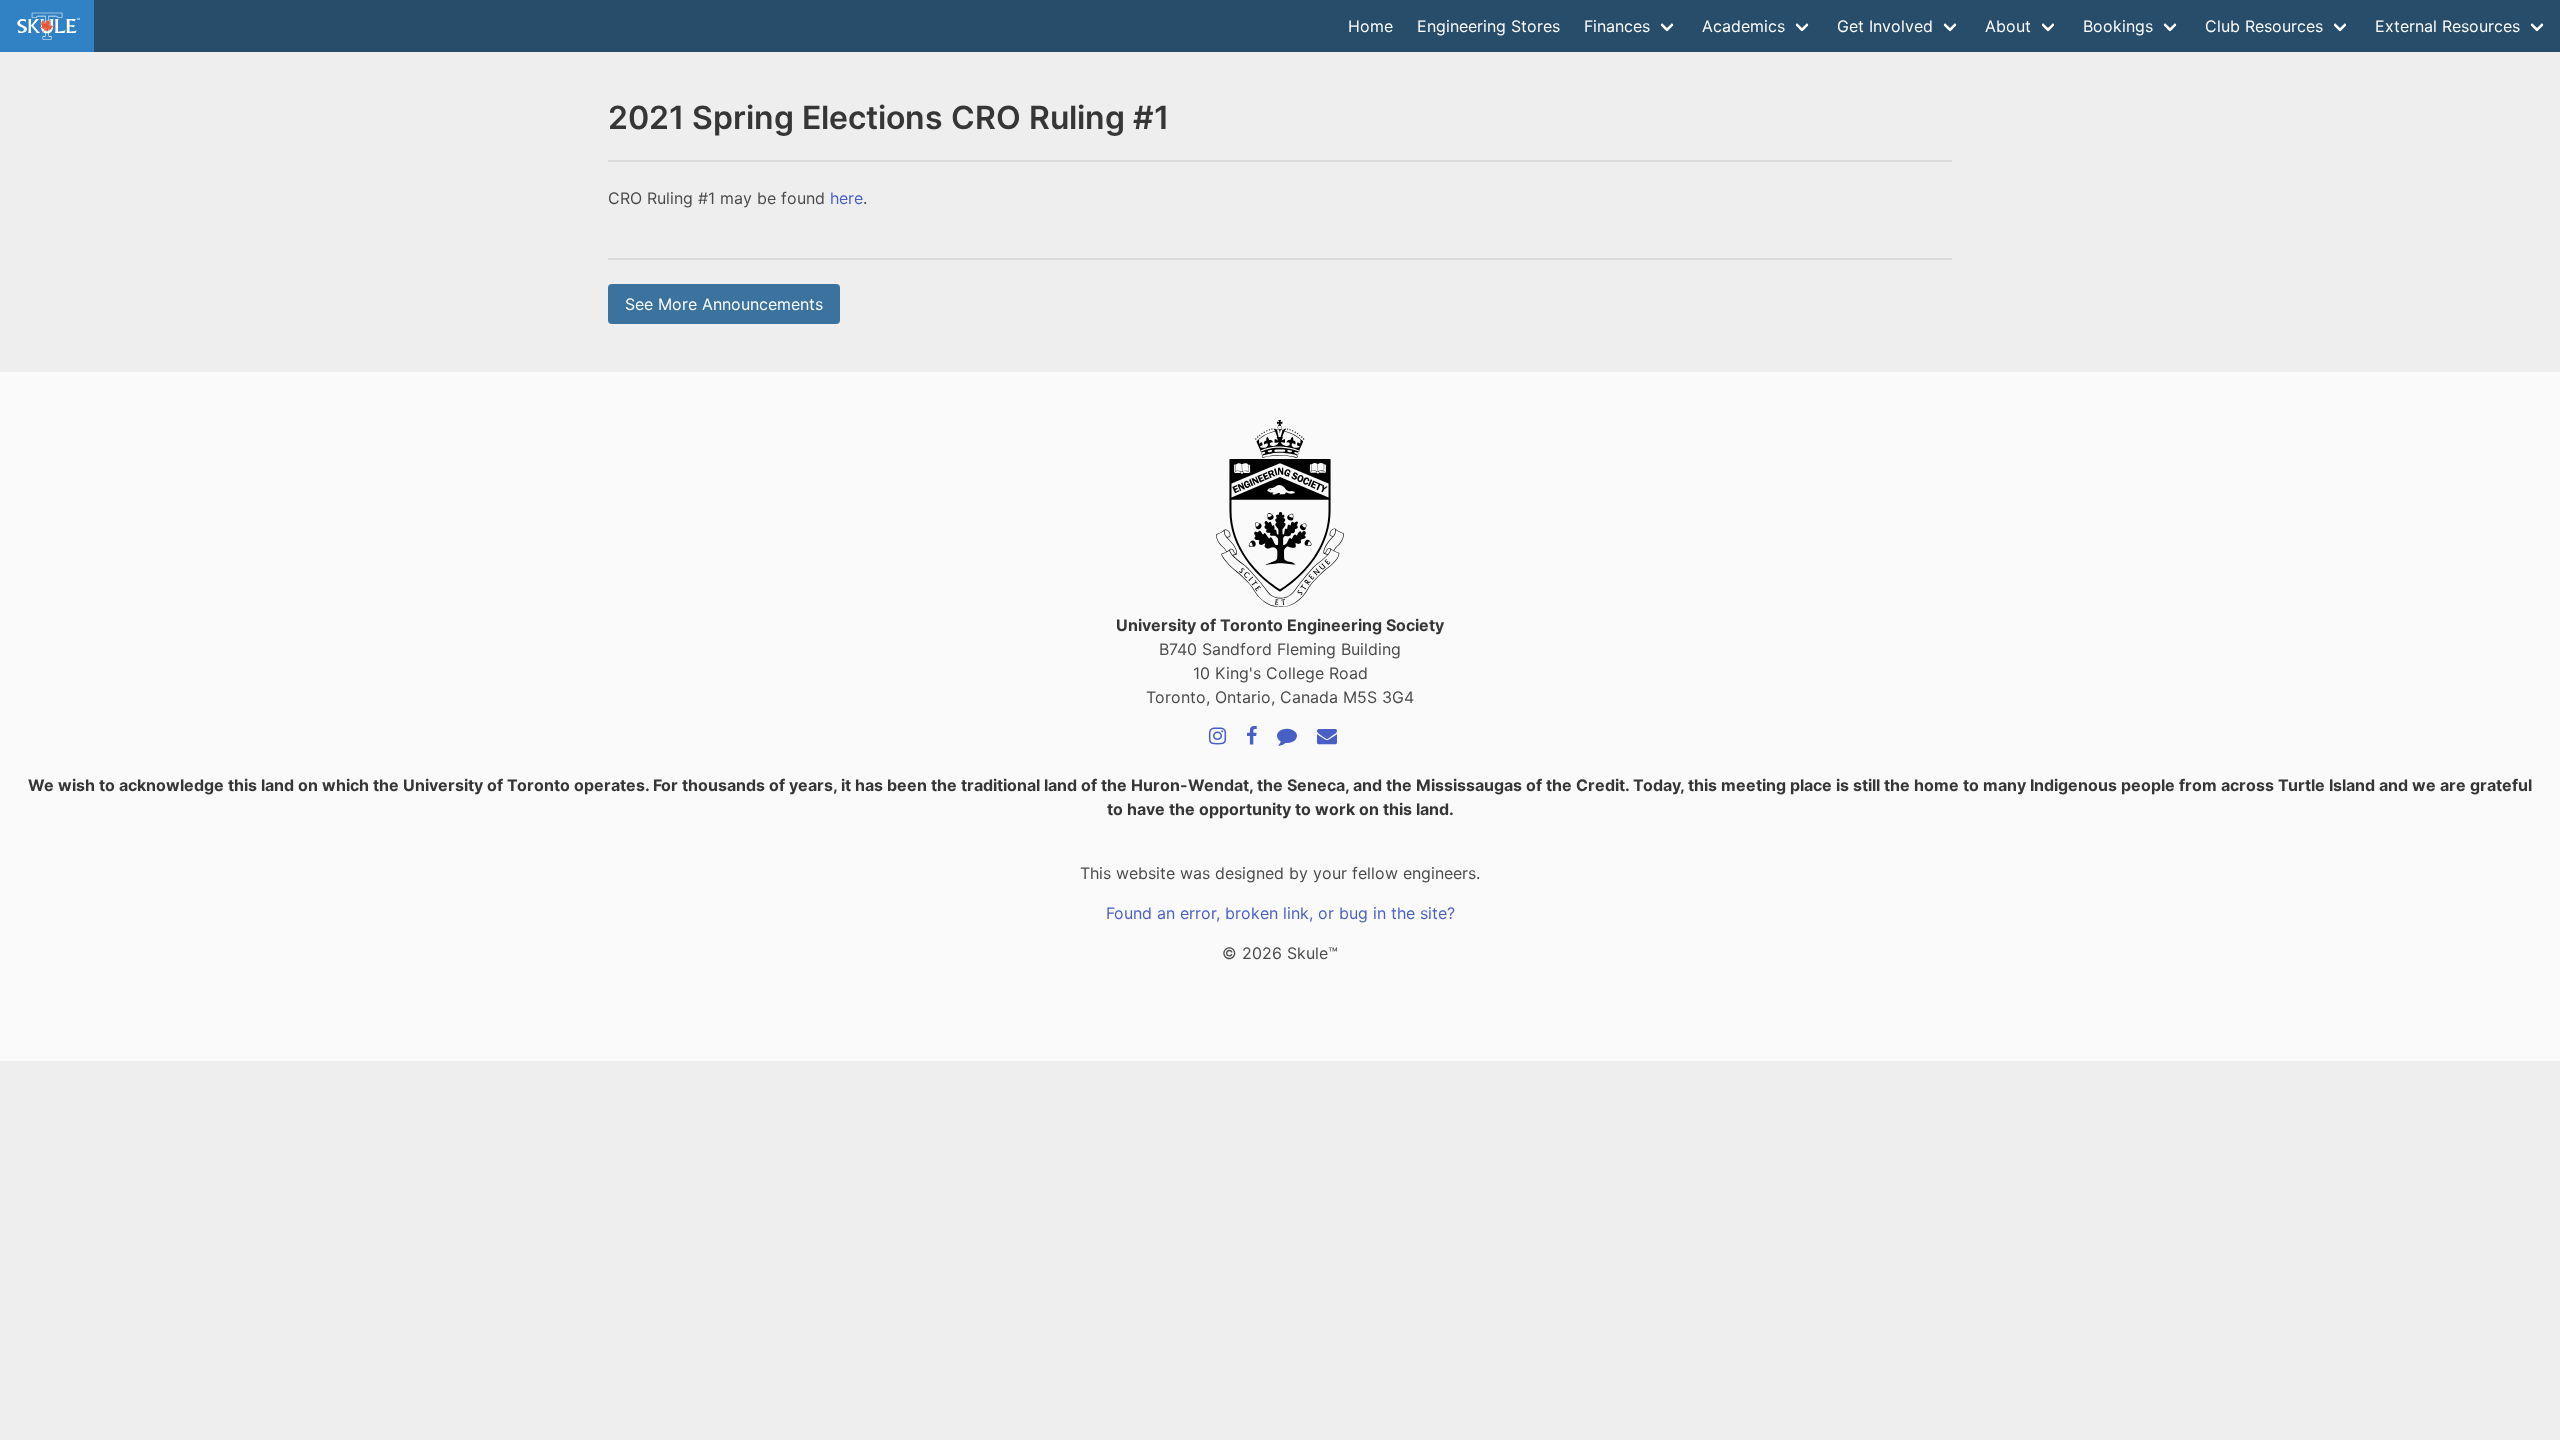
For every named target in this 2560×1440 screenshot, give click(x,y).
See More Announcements (724, 304)
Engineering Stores (1488, 26)
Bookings (2118, 26)
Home (1370, 26)
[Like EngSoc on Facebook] (1251, 737)
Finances (1617, 26)
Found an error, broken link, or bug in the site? (1280, 913)
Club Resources (2264, 26)
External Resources (2447, 26)
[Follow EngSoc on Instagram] (1217, 737)
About (2008, 26)
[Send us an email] (1327, 737)
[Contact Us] (1287, 737)
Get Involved (1885, 26)
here (846, 198)
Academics (1743, 26)
